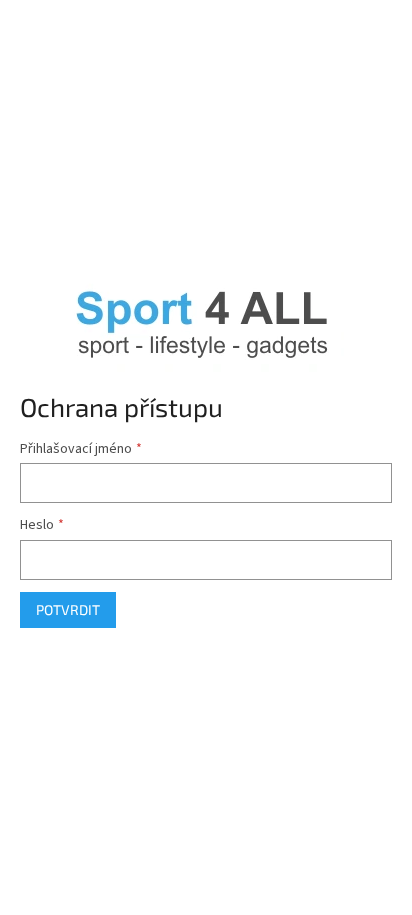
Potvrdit (68, 609)
